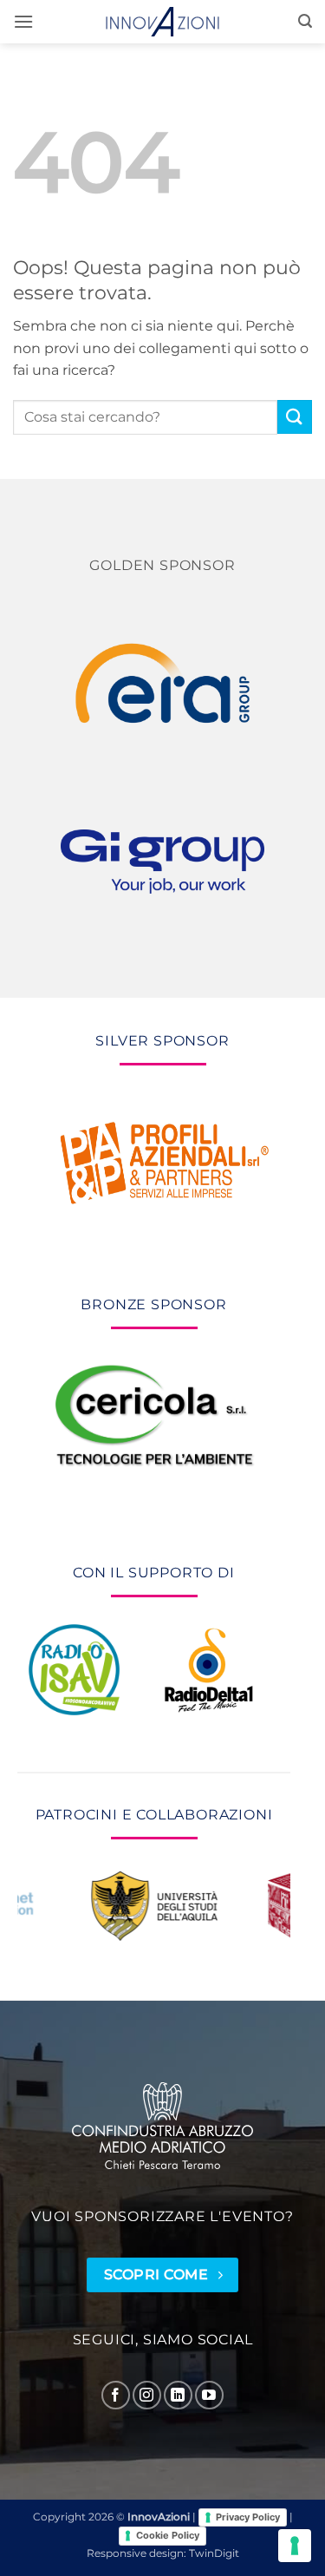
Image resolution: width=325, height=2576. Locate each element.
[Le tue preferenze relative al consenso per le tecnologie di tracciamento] (295, 2546)
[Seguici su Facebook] (116, 2395)
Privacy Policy (248, 2517)
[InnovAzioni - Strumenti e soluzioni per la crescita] (163, 22)
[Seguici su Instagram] (147, 2395)
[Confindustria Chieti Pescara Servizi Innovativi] (163, 2126)
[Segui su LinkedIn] (178, 2395)
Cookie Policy (168, 2535)
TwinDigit (214, 2553)
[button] (23, 21)
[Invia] (295, 417)
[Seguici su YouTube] (209, 2395)
